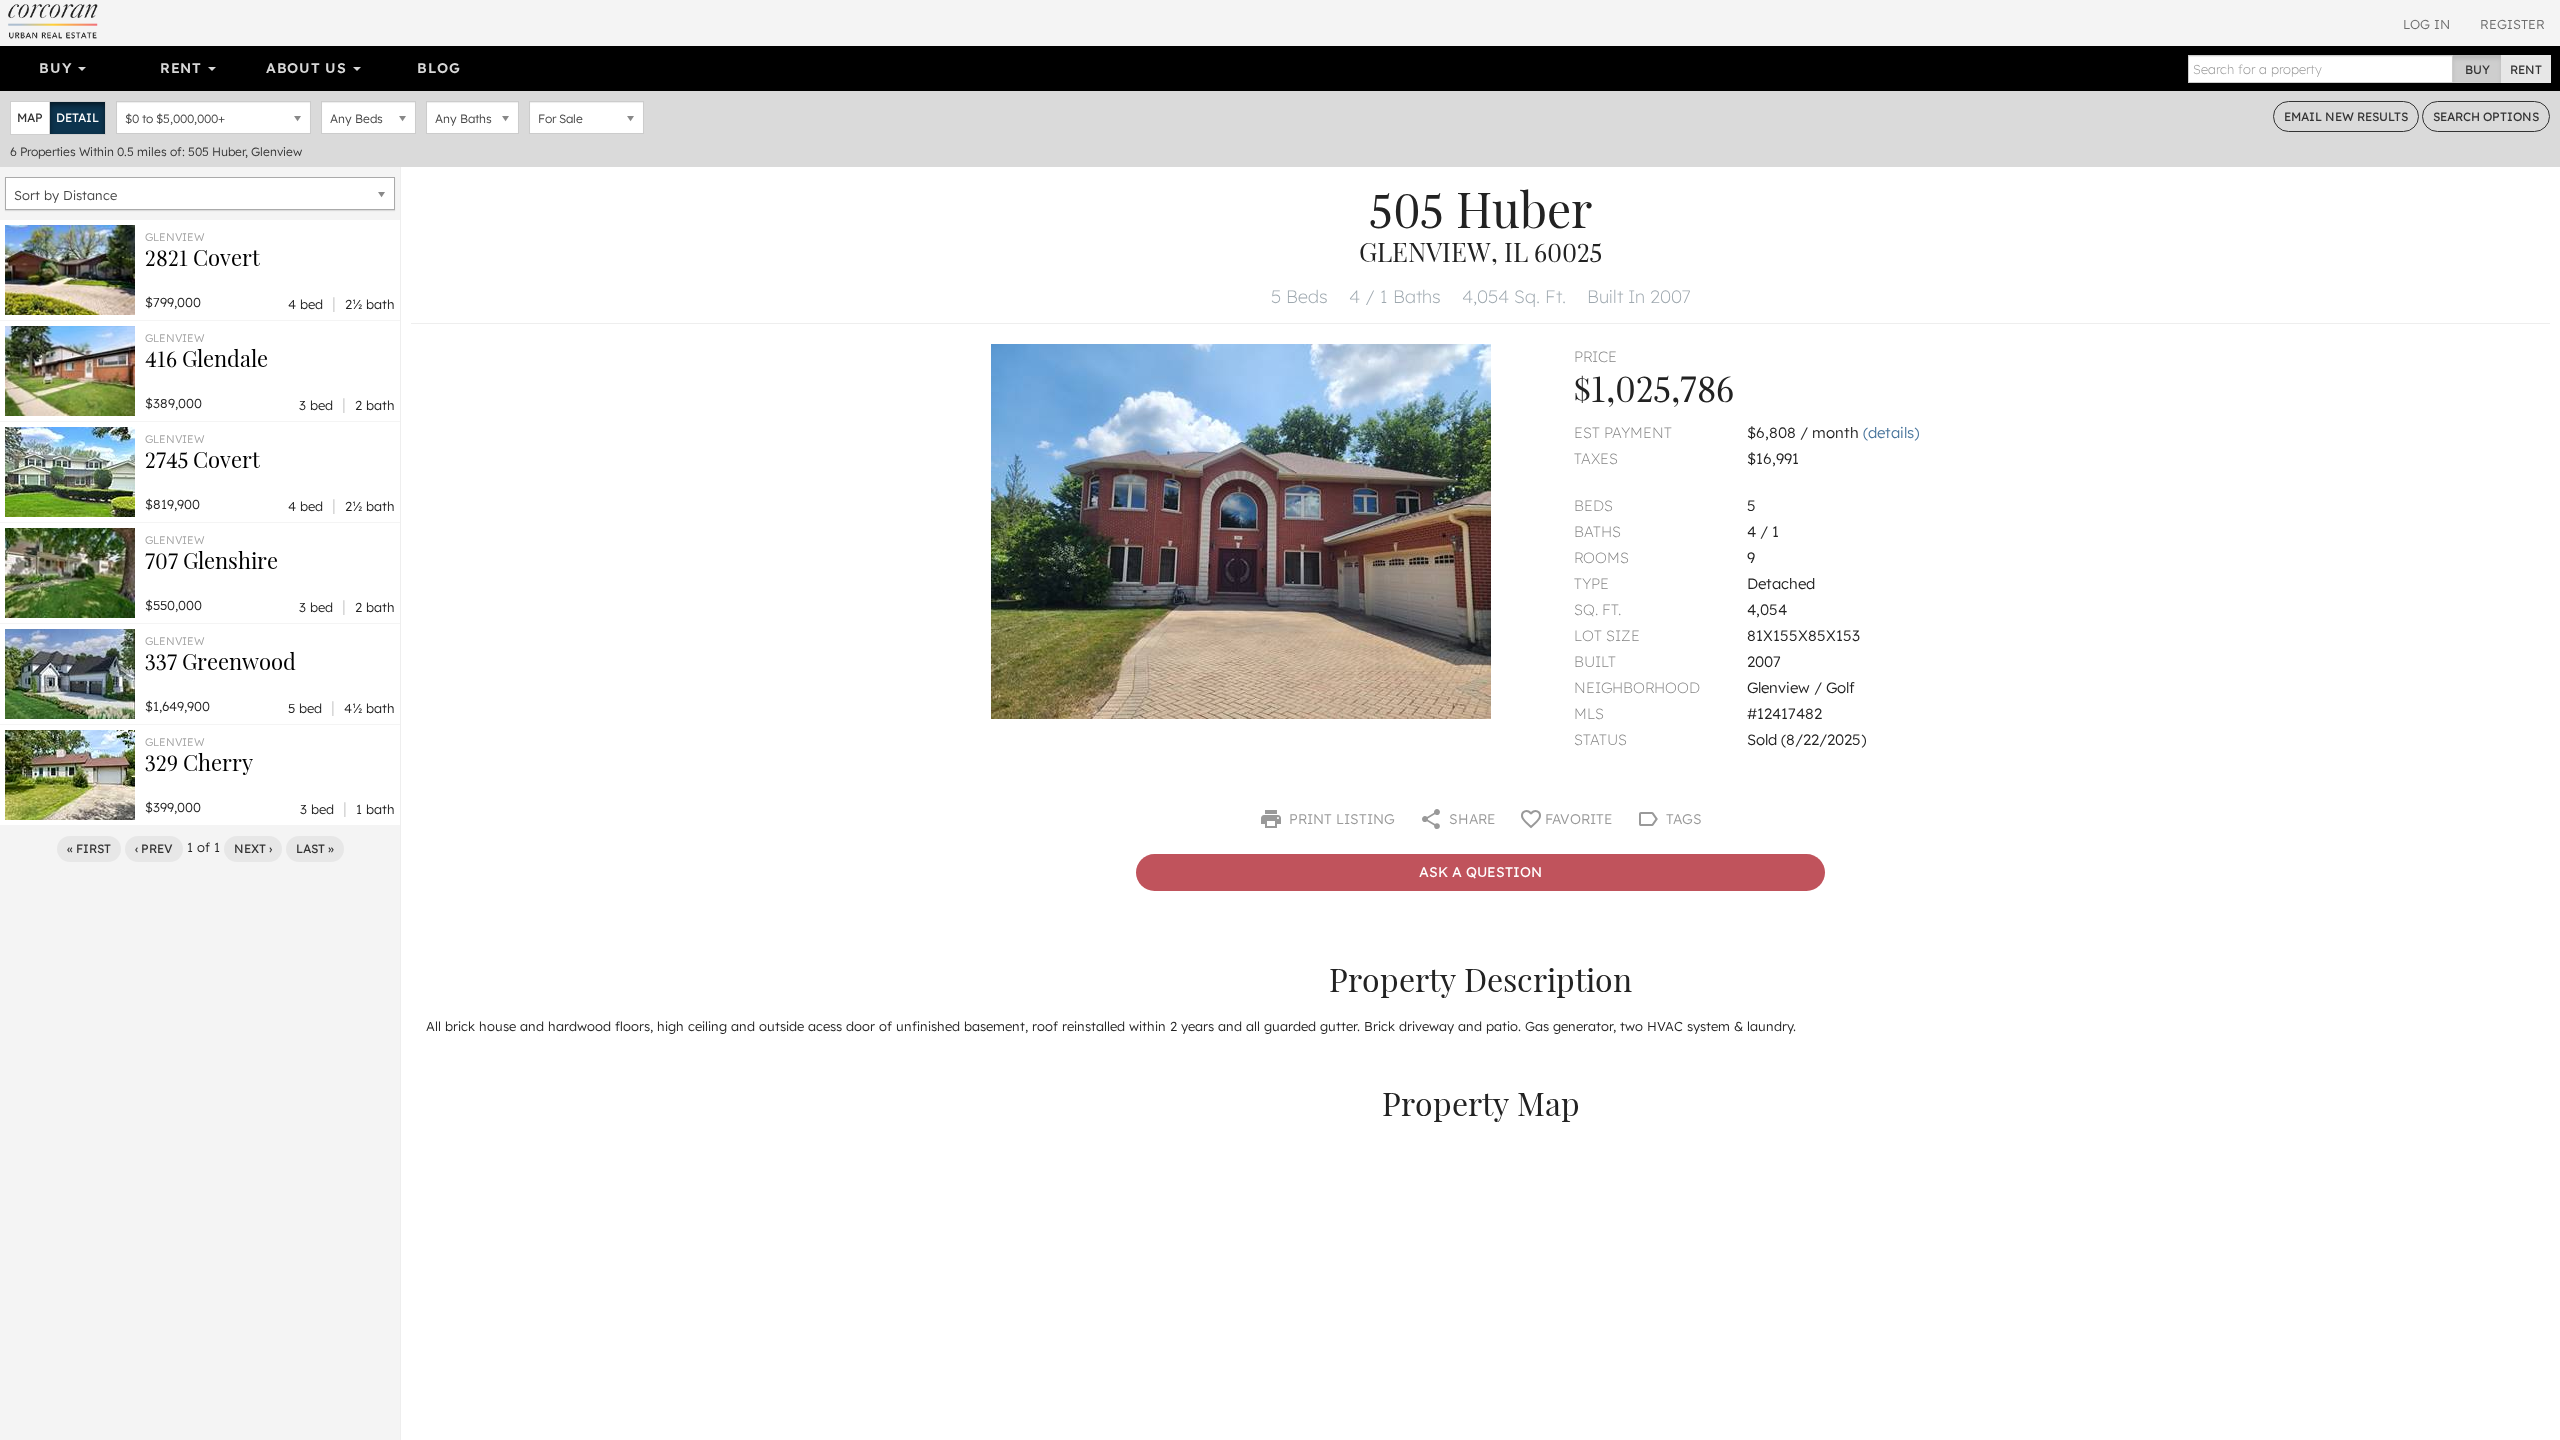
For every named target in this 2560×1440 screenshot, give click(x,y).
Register (2512, 24)
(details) (1891, 432)
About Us (308, 68)
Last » (315, 848)
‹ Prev (154, 848)
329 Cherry (199, 762)
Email (2346, 116)
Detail (77, 117)
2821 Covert (202, 257)
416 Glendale (206, 358)
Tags (1682, 819)
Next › (253, 848)
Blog (438, 68)
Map (30, 117)
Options (2486, 116)
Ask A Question (1480, 872)
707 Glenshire (211, 560)
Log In (2426, 24)
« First (89, 848)
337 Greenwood (220, 661)
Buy (57, 68)
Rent (183, 68)
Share (1470, 819)
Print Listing (1340, 819)
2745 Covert (202, 459)
